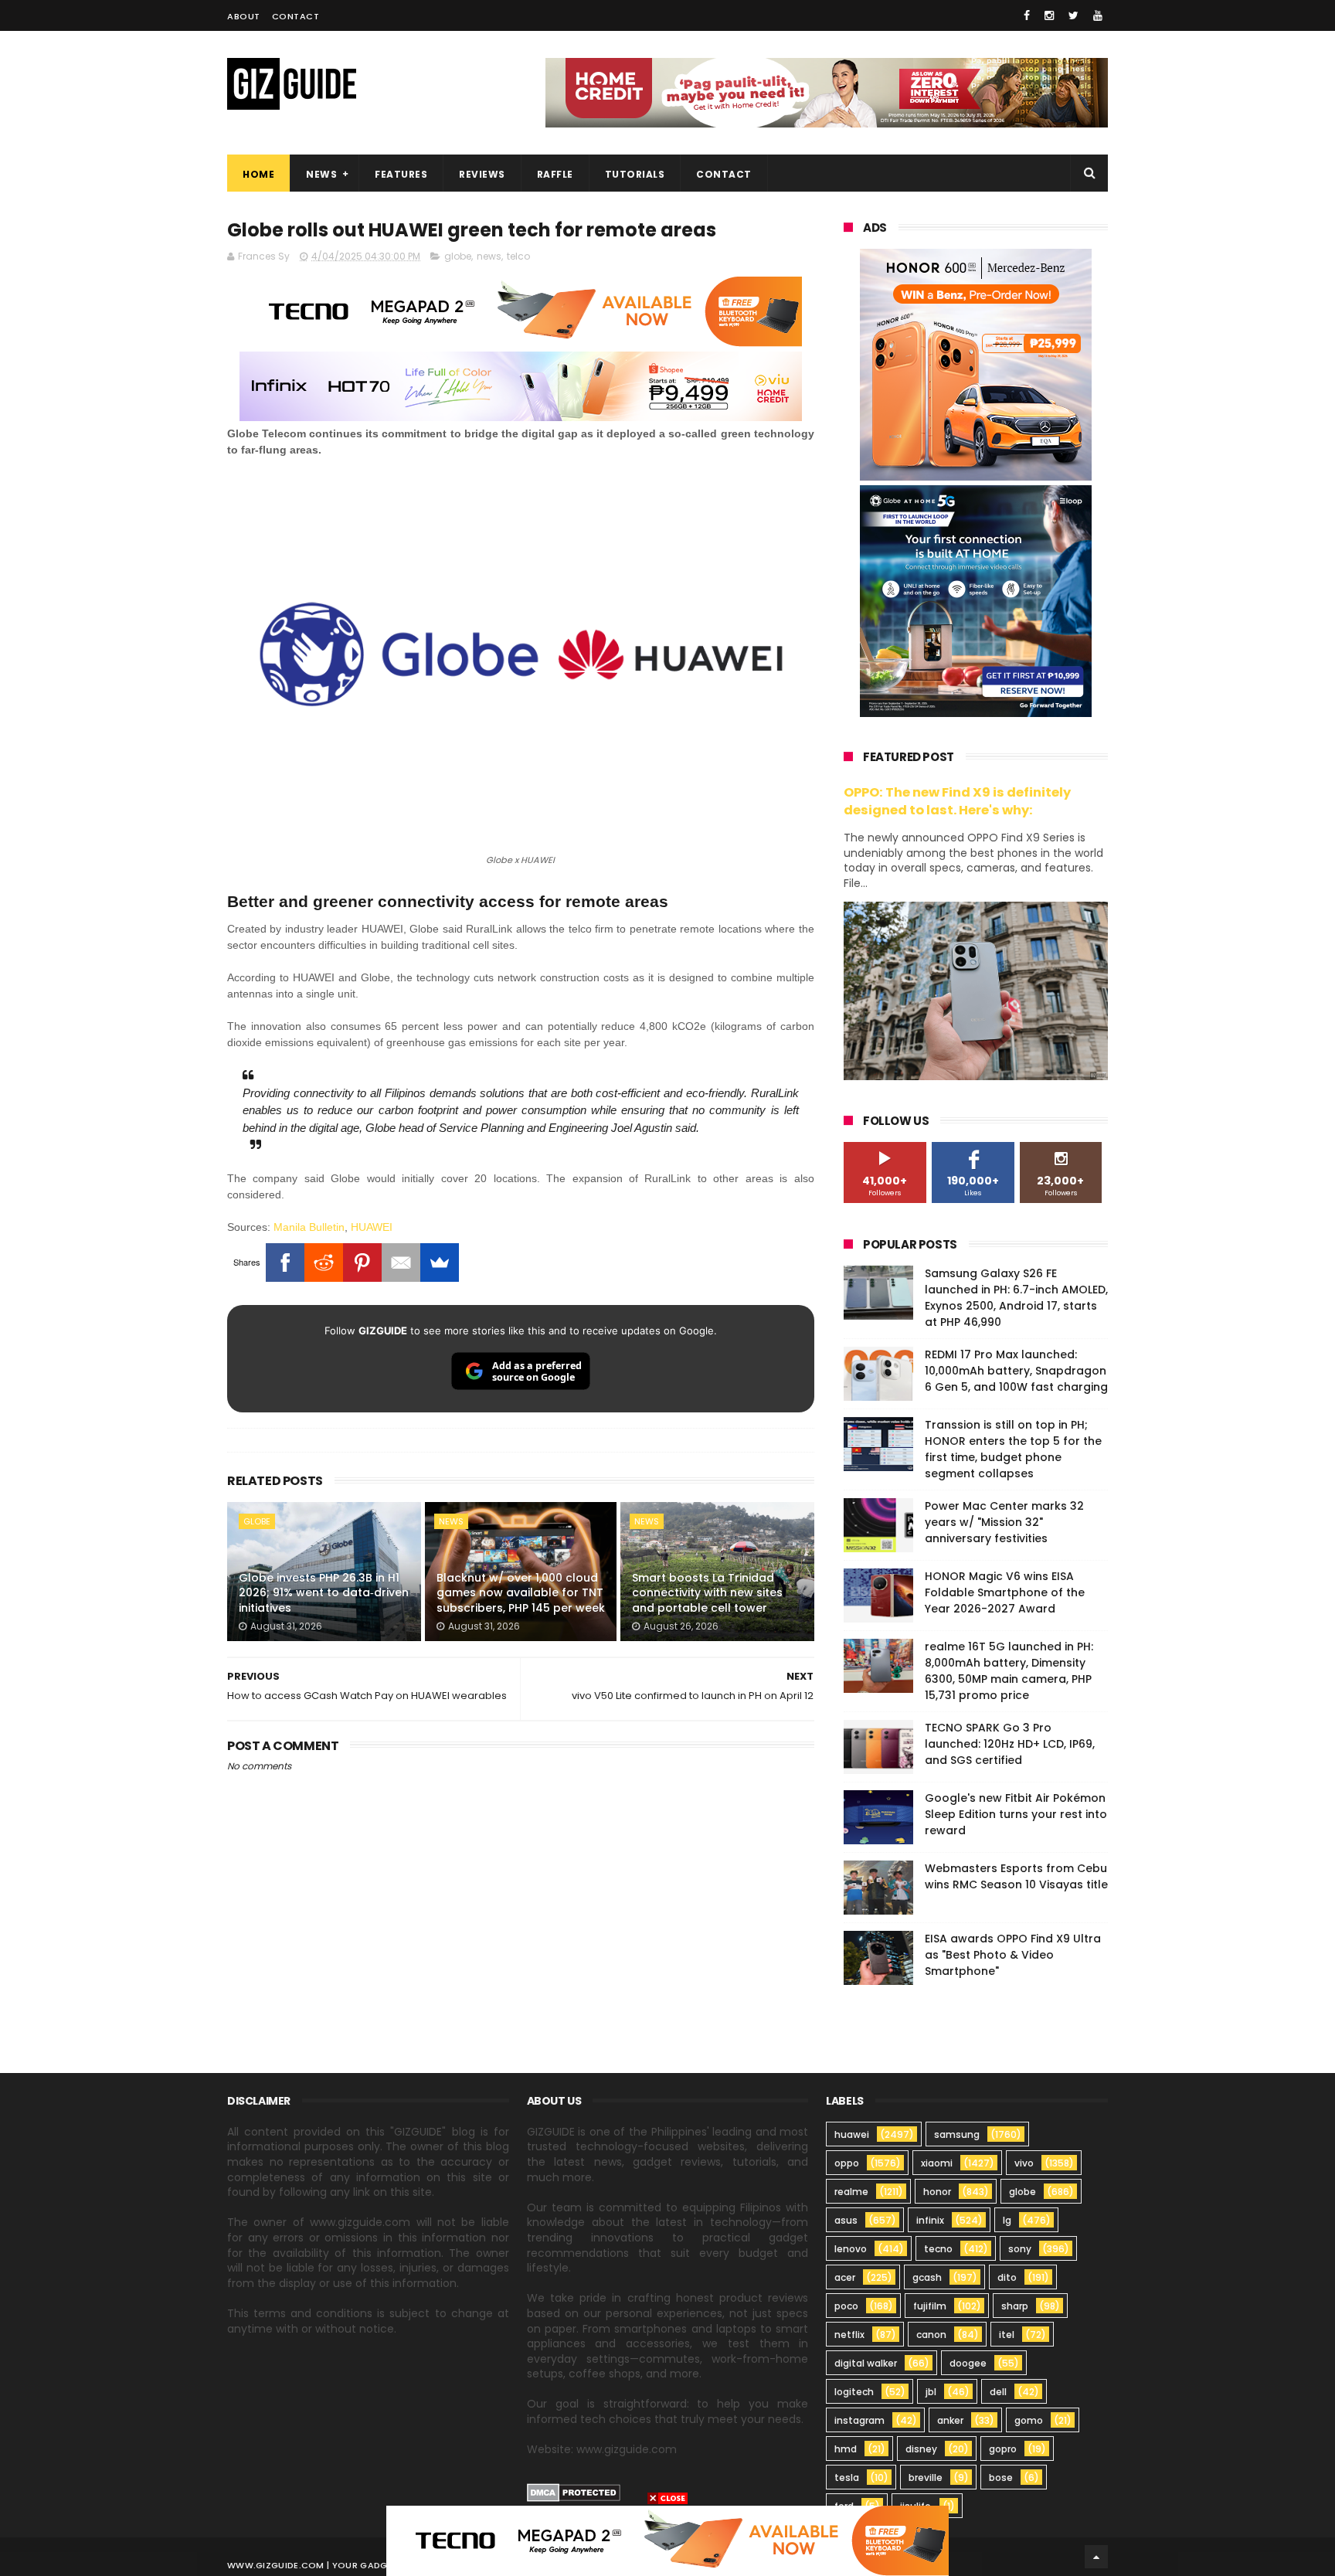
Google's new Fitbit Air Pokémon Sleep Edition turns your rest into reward (1016, 1814)
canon (931, 2335)
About (244, 16)
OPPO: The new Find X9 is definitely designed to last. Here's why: (957, 801)
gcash (927, 2277)
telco (518, 256)
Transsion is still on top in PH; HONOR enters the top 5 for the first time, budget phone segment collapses (1013, 1449)
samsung (957, 2134)
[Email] (401, 1263)
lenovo (851, 2249)
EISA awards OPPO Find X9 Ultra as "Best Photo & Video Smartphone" (1013, 1955)
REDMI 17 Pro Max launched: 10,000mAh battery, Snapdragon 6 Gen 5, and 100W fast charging (1016, 1371)
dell (998, 2392)
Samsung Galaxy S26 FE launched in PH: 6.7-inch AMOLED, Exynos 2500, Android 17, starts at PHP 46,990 (1016, 1298)
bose (1001, 2477)
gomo (1029, 2420)
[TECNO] (667, 2540)
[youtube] (1098, 15)
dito (1007, 2277)
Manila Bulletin (309, 1227)
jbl (931, 2392)
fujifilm (930, 2306)
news (489, 256)
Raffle (555, 174)
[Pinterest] (362, 1263)
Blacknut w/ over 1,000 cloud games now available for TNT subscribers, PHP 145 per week (521, 1593)
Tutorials (635, 174)
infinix (930, 2220)
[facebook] (1027, 15)
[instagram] (1049, 15)
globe (458, 256)
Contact (296, 16)
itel (1007, 2335)
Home (258, 174)
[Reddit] (324, 1263)
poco (846, 2306)
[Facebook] (285, 1263)
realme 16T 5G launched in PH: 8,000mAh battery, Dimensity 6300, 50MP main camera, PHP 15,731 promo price (1009, 1671)
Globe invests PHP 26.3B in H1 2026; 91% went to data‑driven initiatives (324, 1593)
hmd (846, 2449)
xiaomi (937, 2163)
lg (1007, 2220)
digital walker (866, 2363)
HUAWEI (372, 1227)
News (321, 174)
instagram (859, 2420)
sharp (1015, 2306)
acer (845, 2277)
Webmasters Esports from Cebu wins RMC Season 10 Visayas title (1016, 1876)
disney (921, 2449)
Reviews (482, 174)
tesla (847, 2477)
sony (1020, 2249)
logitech (854, 2392)
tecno (938, 2249)
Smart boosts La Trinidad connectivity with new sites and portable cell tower (707, 1593)
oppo (847, 2163)
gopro (1003, 2449)
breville (926, 2477)
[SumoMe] (440, 1263)
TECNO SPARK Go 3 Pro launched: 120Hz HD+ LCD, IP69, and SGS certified (1010, 1744)
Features (401, 174)
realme (851, 2192)
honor (937, 2192)
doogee (968, 2363)
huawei (852, 2134)
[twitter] (1073, 15)
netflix (849, 2335)
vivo (1024, 2163)
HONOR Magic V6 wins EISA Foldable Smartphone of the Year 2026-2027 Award (1005, 1592)
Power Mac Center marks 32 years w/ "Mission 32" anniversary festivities (1004, 1522)
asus (846, 2220)
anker (950, 2420)
